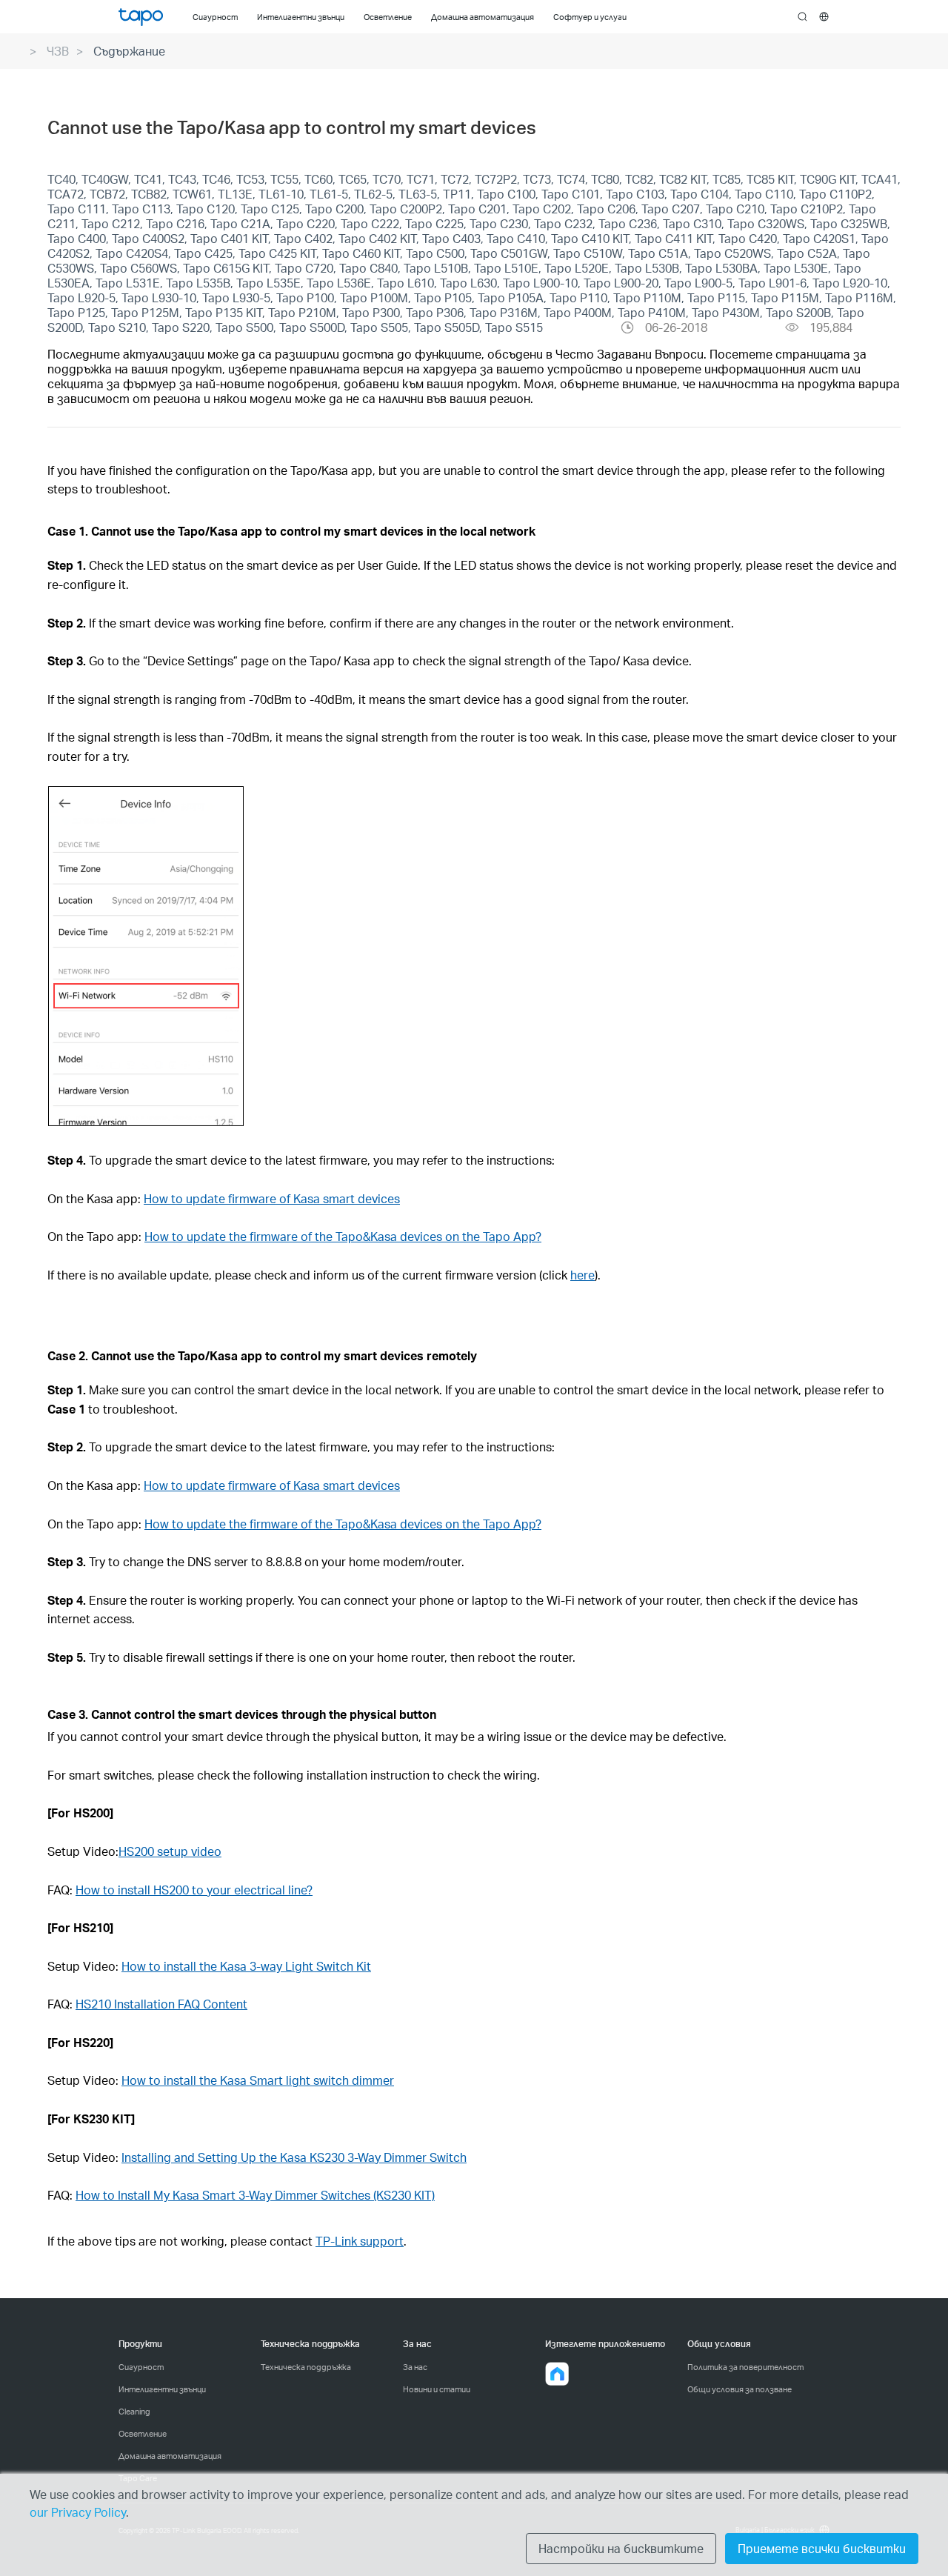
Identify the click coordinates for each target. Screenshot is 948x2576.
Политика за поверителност (745, 2367)
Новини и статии (437, 2389)
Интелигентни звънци (162, 2389)
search (802, 17)
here (583, 1275)
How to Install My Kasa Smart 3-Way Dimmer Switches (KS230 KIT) (255, 2195)
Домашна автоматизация (170, 2456)
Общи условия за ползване (740, 2389)
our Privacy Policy (78, 2512)
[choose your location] (824, 17)
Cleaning (134, 2412)
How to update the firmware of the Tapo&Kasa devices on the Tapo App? (343, 1236)
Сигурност (141, 2367)
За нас (415, 2367)
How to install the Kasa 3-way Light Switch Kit (246, 1966)
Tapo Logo (141, 17)
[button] (557, 2374)
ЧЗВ (58, 51)
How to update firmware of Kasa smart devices (272, 1198)
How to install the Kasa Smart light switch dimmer (258, 2080)
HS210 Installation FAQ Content (161, 2004)
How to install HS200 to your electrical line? (194, 1890)
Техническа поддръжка (306, 2367)
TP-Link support (360, 2241)
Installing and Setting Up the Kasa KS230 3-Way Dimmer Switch (294, 2157)
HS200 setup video (170, 1851)
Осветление (143, 2434)
